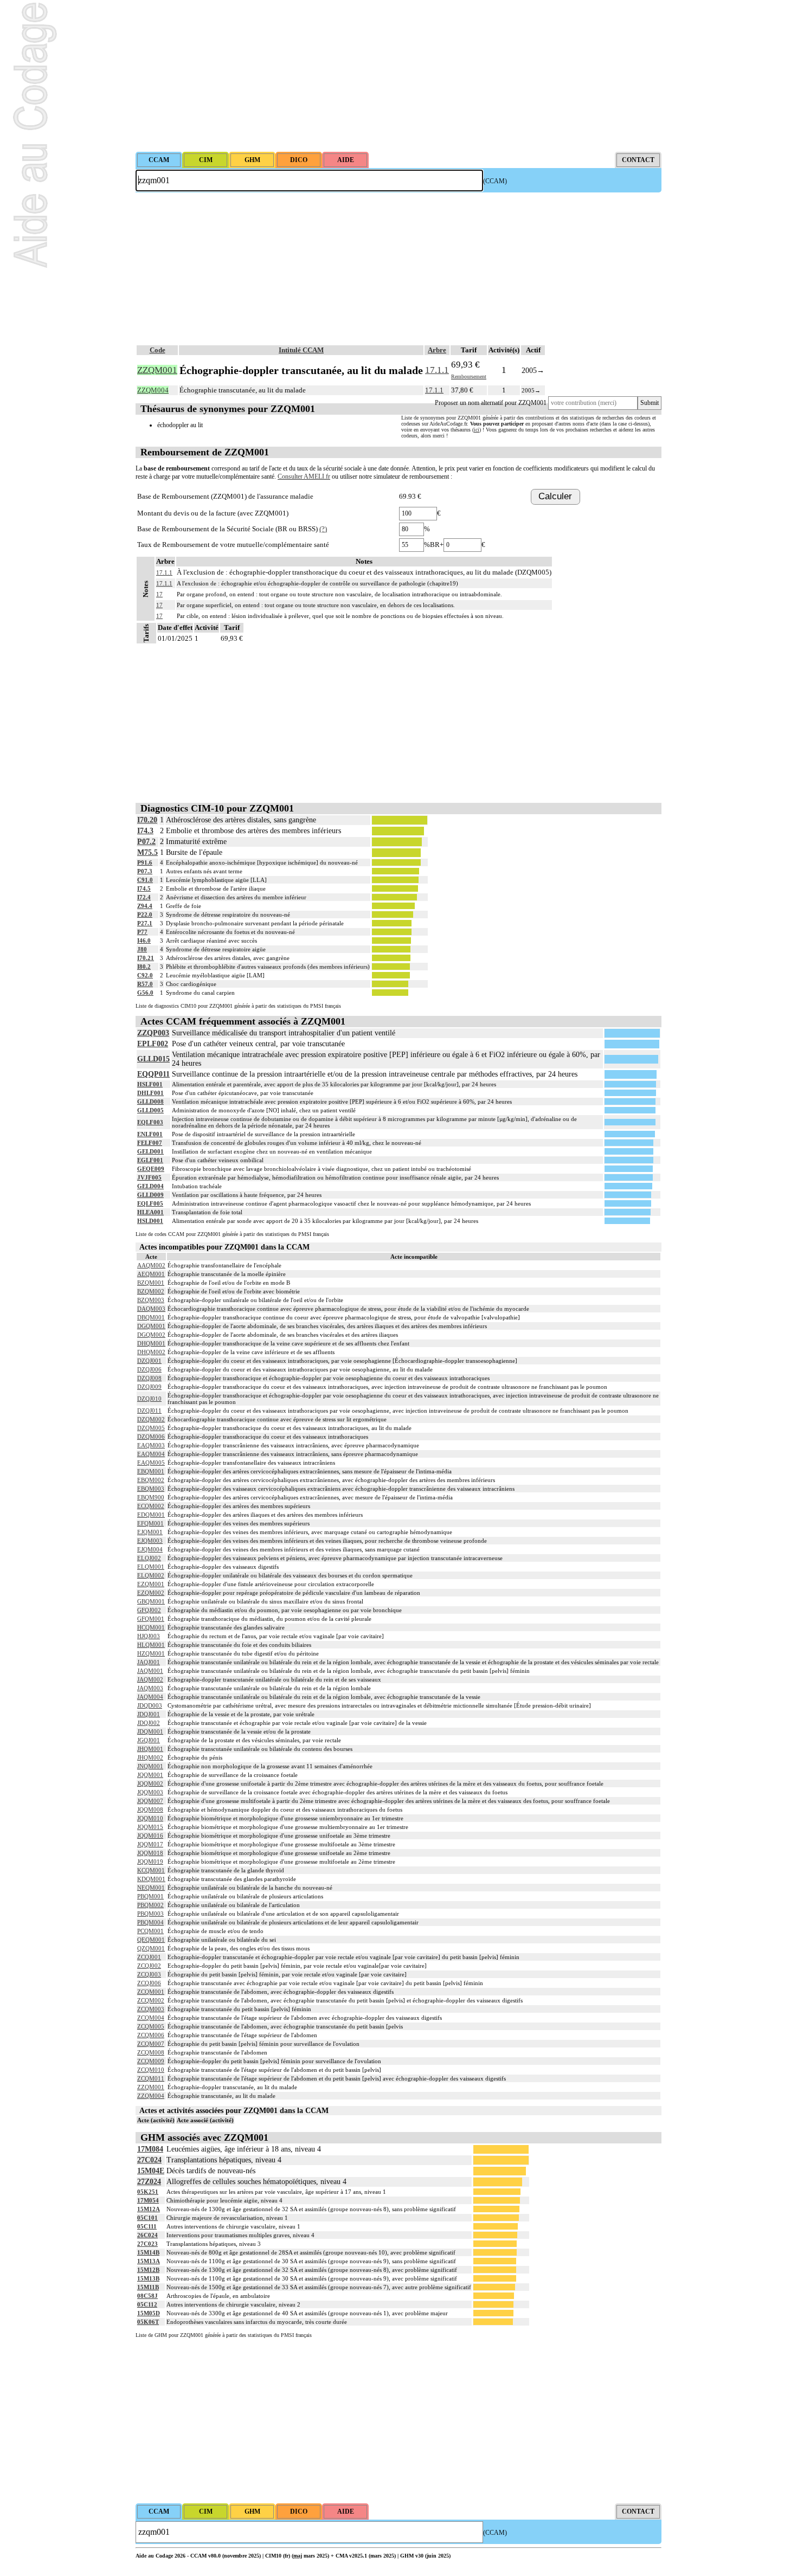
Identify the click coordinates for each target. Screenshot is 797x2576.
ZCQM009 (151, 2061)
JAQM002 (150, 1679)
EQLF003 (150, 1122)
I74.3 (145, 831)
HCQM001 (151, 1627)
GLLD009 (150, 1195)
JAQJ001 (149, 1662)
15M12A (149, 2209)
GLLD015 (153, 1059)
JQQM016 (150, 1836)
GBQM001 (151, 1601)
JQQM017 (150, 1844)
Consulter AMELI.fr (304, 476)
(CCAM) (495, 181)
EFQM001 (150, 1523)
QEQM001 (151, 1940)
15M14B (148, 2252)
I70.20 (147, 820)
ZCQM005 (151, 2026)
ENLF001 (150, 1134)
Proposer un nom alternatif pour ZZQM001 (491, 403)
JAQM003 (150, 1688)
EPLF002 (153, 1044)
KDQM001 (151, 1879)
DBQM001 (151, 1317)
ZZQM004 (151, 2096)
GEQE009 (151, 1169)
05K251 (148, 2192)
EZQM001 (151, 1584)
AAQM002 (151, 1265)
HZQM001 (151, 1653)
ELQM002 (151, 1575)
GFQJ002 (149, 1610)
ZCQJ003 (149, 1974)
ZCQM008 (151, 2052)
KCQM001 (151, 1870)
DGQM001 (151, 1326)
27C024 (149, 2160)
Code (158, 350)
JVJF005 (149, 1177)
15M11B (148, 2287)
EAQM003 (151, 1445)
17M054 (148, 2200)
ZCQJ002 (149, 1966)
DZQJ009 (149, 1387)
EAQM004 (151, 1454)
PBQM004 (150, 1922)
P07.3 (145, 871)
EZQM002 (151, 1593)
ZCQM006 (151, 2035)
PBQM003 (150, 1914)
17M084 (150, 2149)
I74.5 (144, 888)
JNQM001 (150, 1766)
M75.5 (147, 852)
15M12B (148, 2270)
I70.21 (146, 958)
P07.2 (146, 842)
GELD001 (150, 1151)
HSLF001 (150, 1084)
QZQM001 (151, 1948)
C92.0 (145, 975)
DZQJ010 (149, 1399)
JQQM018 (150, 1853)
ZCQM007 (151, 2044)
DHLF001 (150, 1093)
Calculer (555, 496)
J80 (142, 949)
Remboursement (469, 376)
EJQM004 (150, 1549)
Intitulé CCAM (301, 350)
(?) (323, 529)
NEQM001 (151, 1888)
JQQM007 (150, 1801)
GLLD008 (150, 1102)
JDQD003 (150, 1705)
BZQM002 (151, 1291)
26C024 (147, 2235)
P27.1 (145, 923)
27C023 (147, 2244)
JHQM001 (150, 1749)
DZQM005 (151, 1428)
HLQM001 (151, 1645)
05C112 (147, 2304)
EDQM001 (151, 1515)
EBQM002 (151, 1480)
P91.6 (145, 862)
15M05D (149, 2313)
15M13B (148, 2278)
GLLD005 (150, 1110)
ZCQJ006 (149, 1983)
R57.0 (145, 984)
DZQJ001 (149, 1361)
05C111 (147, 2226)
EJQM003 (150, 1541)
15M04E (151, 2171)
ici (477, 430)
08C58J (147, 2296)
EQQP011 (153, 1074)
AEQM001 (151, 1274)
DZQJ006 (149, 1369)
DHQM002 (151, 1352)
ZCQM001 (151, 1992)
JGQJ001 (149, 1740)
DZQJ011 (149, 1411)
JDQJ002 (149, 1723)
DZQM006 (151, 1437)
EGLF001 (150, 1160)
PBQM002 (150, 1905)
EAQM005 (151, 1463)
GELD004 (150, 1186)
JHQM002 (150, 1757)
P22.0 (145, 915)
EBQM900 (151, 1497)
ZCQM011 (151, 2078)
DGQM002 (151, 1335)
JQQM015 (150, 1827)
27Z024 (149, 2182)
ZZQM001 (151, 2087)
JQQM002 (150, 1783)
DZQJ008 (149, 1378)
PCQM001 (150, 1931)
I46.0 (144, 941)
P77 (142, 932)
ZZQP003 (153, 1033)
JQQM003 (150, 1792)
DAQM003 (151, 1309)
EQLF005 (150, 1203)
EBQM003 (151, 1489)
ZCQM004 (151, 2018)
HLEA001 (150, 1212)
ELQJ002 (149, 1558)
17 (159, 605)
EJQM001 (150, 1532)
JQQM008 (150, 1809)
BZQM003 (151, 1300)
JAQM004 (150, 1697)
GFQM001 (151, 1619)
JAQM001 (150, 1671)
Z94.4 (145, 906)
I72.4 (144, 897)
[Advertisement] (398, 76)
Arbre (437, 350)
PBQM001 (150, 1896)
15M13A (149, 2261)
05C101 (147, 2218)
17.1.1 (437, 370)
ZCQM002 (151, 2000)
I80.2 (144, 967)
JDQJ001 (149, 1714)
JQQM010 (150, 1818)
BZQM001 (151, 1283)
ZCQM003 (151, 2009)
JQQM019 (150, 1862)
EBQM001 (151, 1471)
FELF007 (150, 1143)
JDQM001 (150, 1731)
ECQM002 (151, 1506)
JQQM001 (150, 1775)
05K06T (148, 2322)
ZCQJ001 (149, 1957)
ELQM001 (151, 1567)
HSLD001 (150, 1221)
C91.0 (145, 880)
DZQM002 (151, 1419)
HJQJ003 (149, 1636)
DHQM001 (151, 1343)
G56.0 (145, 993)
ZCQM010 (151, 2070)
